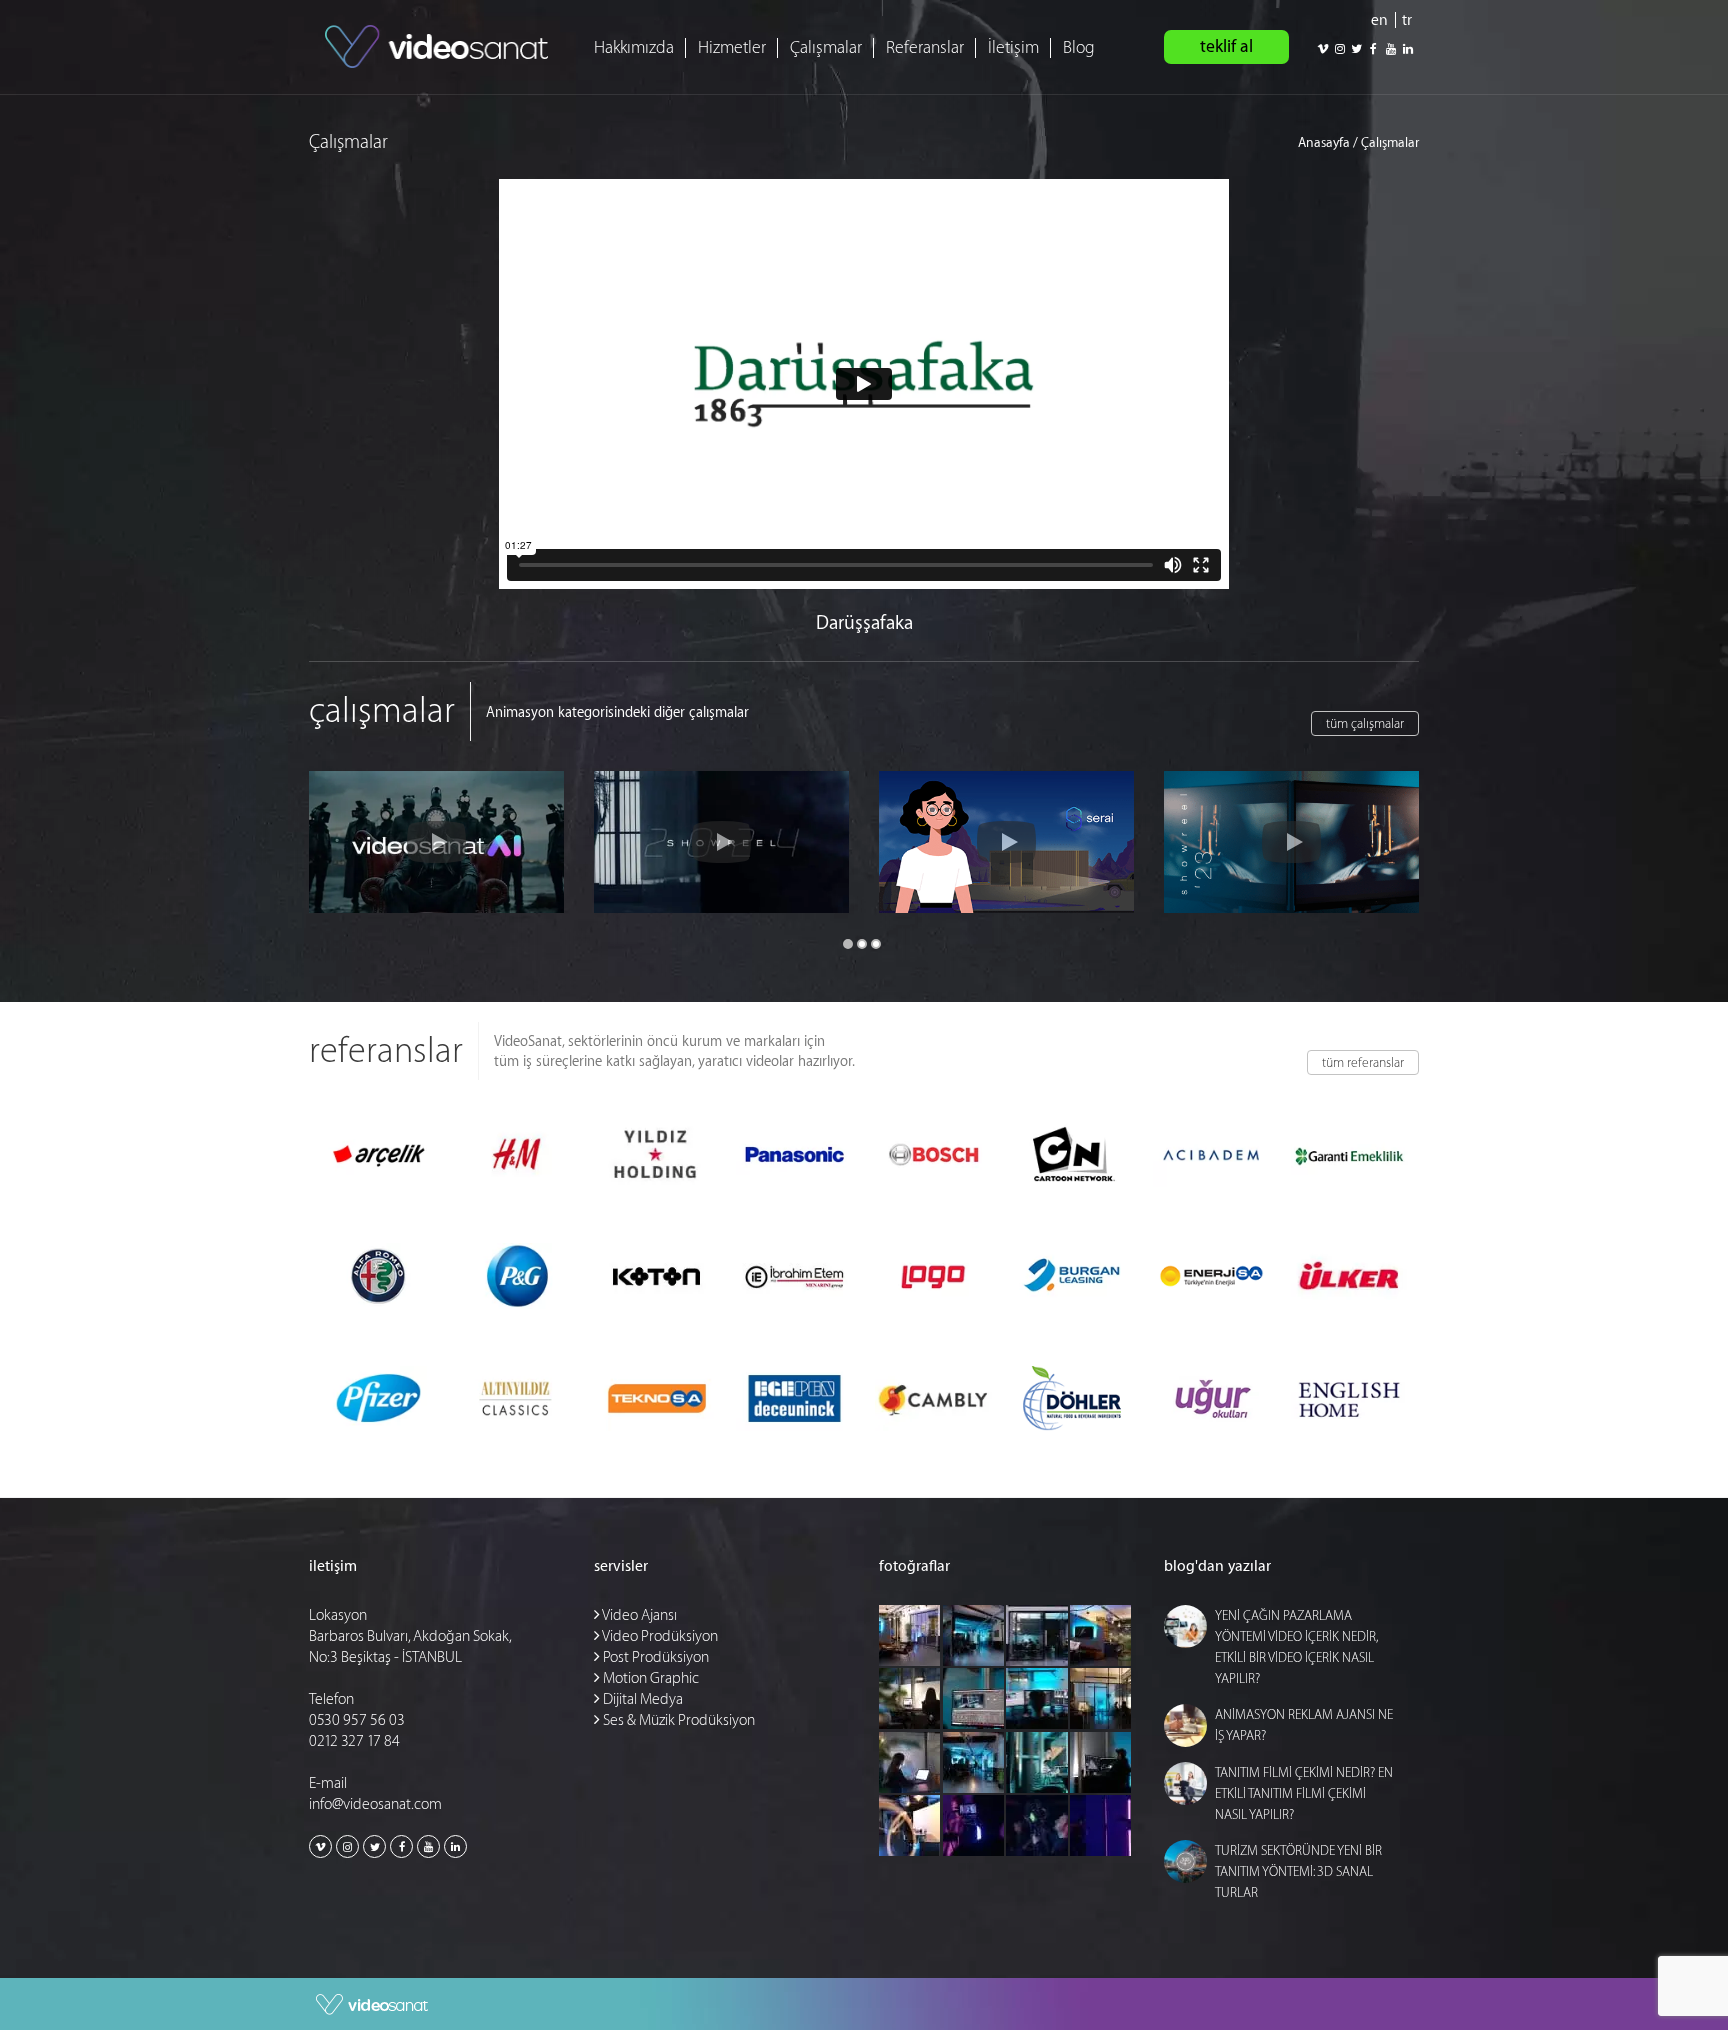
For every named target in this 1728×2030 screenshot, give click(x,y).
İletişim (1013, 47)
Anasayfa (1324, 142)
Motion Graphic (649, 1678)
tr (1407, 20)
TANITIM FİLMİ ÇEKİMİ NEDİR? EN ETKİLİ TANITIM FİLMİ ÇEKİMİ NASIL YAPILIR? (1304, 1793)
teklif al (1226, 46)
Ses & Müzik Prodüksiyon (677, 1720)
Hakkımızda (634, 47)
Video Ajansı (638, 1615)
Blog (1079, 47)
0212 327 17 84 (354, 1741)
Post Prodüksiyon (654, 1657)
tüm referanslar (1363, 1062)
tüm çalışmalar (1365, 723)
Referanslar (925, 47)
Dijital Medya (641, 1699)
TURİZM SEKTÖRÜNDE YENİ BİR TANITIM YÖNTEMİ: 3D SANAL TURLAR (1298, 1871)
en (1379, 20)
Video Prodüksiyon (659, 1636)
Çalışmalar (826, 47)
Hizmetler (732, 47)
